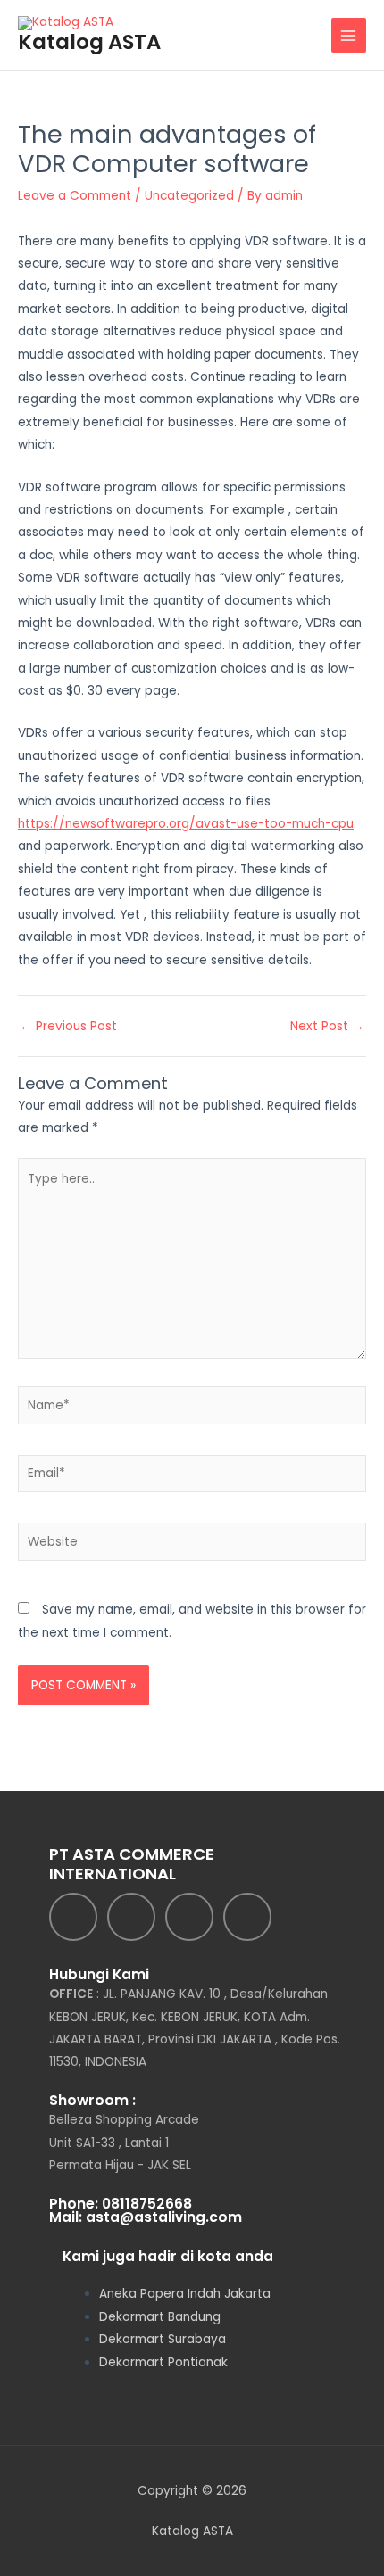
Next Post (327, 1027)
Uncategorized (189, 196)
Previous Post (68, 1027)
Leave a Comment (75, 196)
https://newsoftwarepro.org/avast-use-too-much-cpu (186, 824)
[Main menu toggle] (349, 35)
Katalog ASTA (89, 42)
